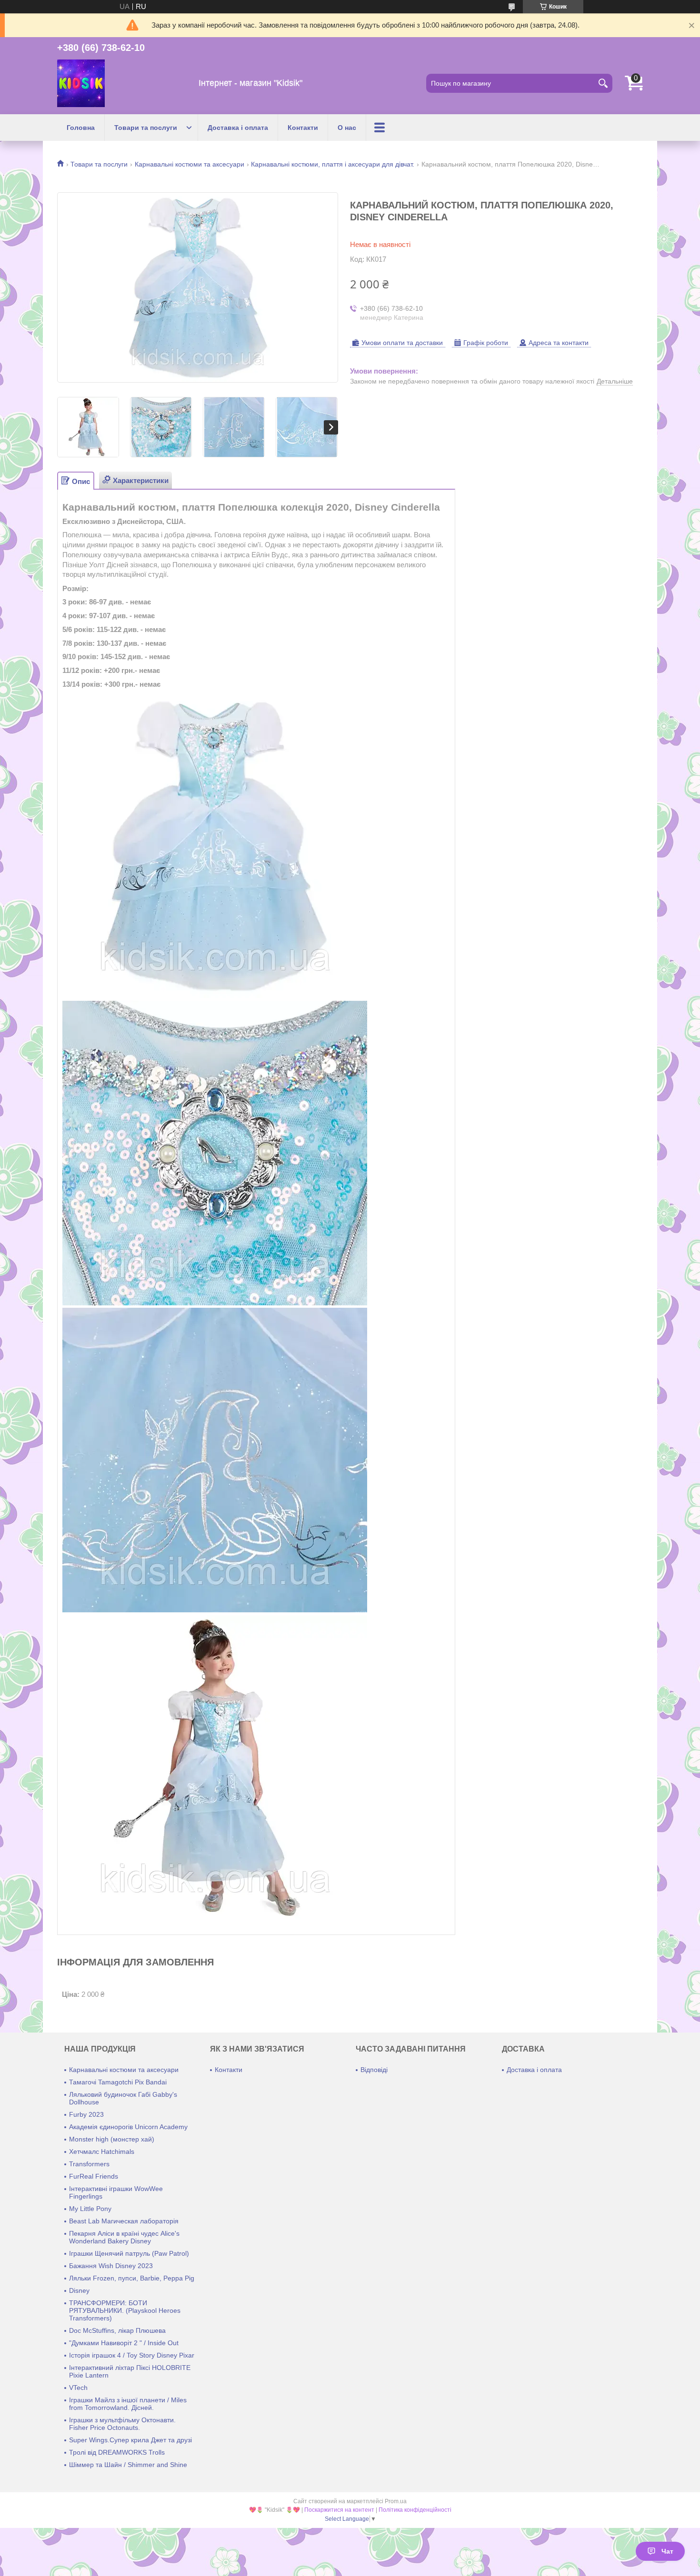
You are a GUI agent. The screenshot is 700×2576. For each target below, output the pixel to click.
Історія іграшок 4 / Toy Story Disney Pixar (132, 2355)
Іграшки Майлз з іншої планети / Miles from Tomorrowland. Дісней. (128, 2404)
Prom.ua (396, 2501)
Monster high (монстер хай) (112, 2139)
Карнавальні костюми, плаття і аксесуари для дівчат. (333, 164)
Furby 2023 (86, 2114)
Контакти (303, 128)
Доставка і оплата (238, 128)
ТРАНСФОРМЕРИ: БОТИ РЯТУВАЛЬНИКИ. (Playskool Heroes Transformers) (125, 2310)
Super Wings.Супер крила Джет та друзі (130, 2440)
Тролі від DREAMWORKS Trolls (117, 2452)
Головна (81, 128)
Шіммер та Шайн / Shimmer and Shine (128, 2465)
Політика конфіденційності (415, 2510)
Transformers (89, 2164)
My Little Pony (90, 2209)
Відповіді (374, 2070)
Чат (667, 2551)
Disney (79, 2290)
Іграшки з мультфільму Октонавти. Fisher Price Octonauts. (122, 2424)
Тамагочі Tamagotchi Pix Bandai (118, 2082)
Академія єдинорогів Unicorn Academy (128, 2127)
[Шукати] (603, 83)
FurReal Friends (94, 2176)
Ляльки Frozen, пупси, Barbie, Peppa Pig (132, 2278)
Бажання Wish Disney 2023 (111, 2266)
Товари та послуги (146, 128)
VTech (78, 2388)
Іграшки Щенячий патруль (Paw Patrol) (129, 2253)
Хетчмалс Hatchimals (102, 2152)
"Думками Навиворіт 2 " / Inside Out (124, 2343)
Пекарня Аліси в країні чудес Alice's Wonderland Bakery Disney (124, 2237)
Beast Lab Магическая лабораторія (124, 2221)
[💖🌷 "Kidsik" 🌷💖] (81, 83)
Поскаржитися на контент (339, 2510)
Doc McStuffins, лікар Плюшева (117, 2330)
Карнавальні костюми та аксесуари (190, 164)
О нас (347, 128)
